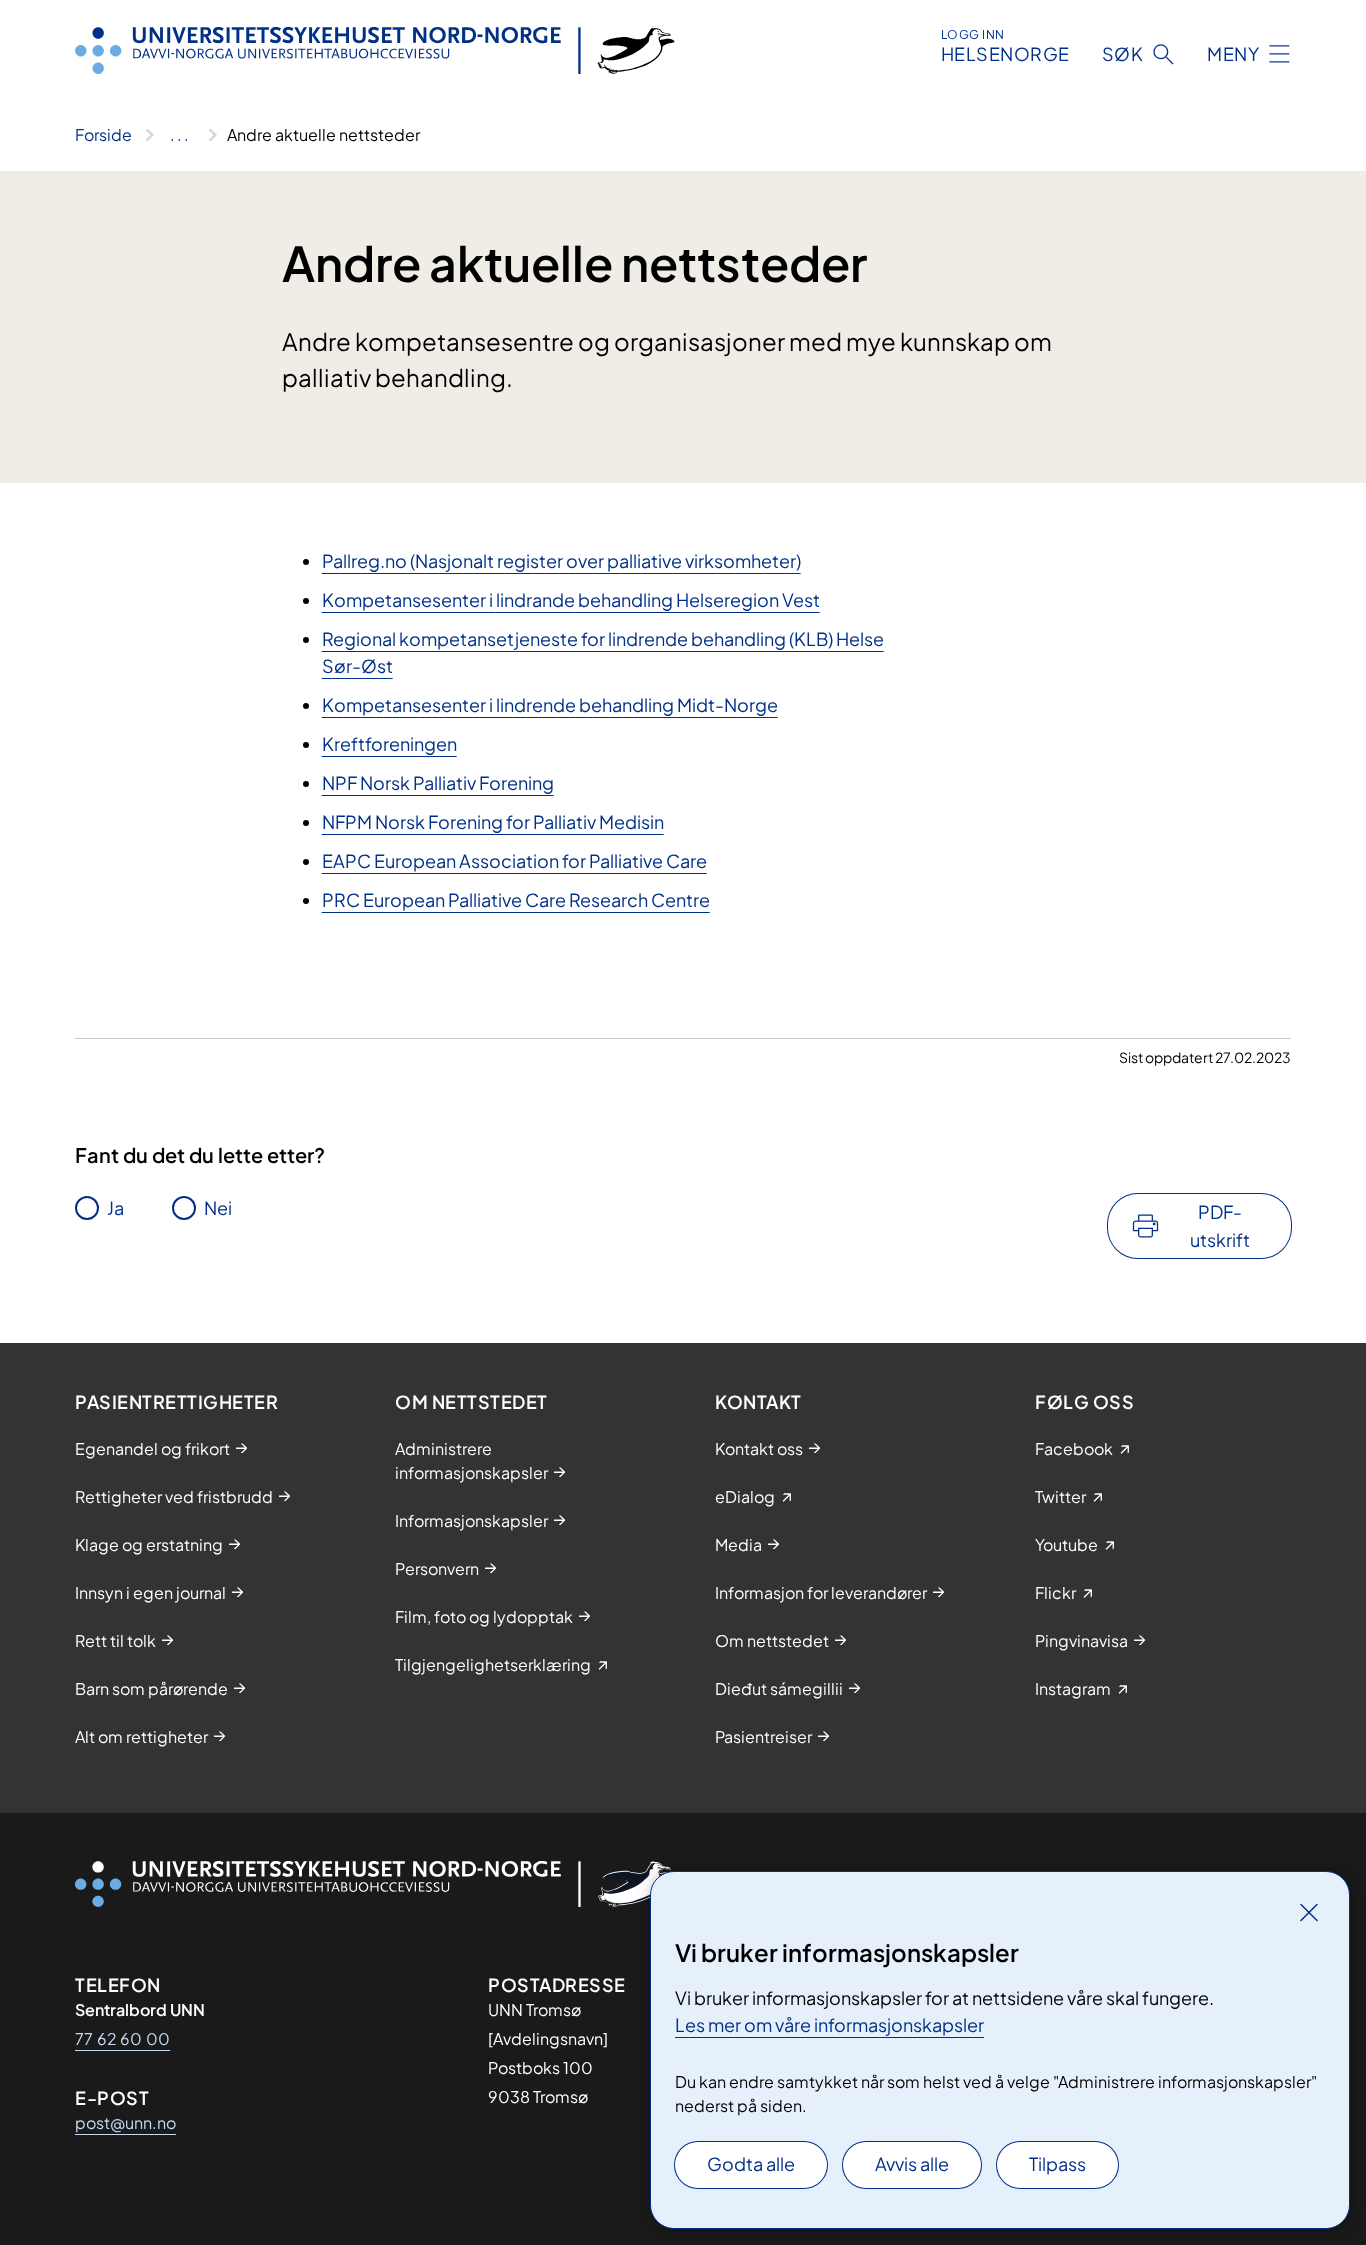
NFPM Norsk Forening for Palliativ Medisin (493, 821)
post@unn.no (125, 2122)
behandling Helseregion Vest (697, 599)
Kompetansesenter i (409, 599)
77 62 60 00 (122, 2038)
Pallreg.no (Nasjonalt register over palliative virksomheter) (561, 560)
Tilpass (1057, 2163)
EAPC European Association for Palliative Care (514, 860)
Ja (115, 1207)
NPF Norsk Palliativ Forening (438, 782)
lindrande (535, 599)
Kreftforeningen (389, 743)
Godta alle (751, 2163)
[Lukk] (1309, 1912)
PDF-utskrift (1220, 1225)
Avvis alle (912, 2163)
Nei (218, 1207)
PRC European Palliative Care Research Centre (516, 899)
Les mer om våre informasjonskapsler (829, 2024)
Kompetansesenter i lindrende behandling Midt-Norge (550, 704)
